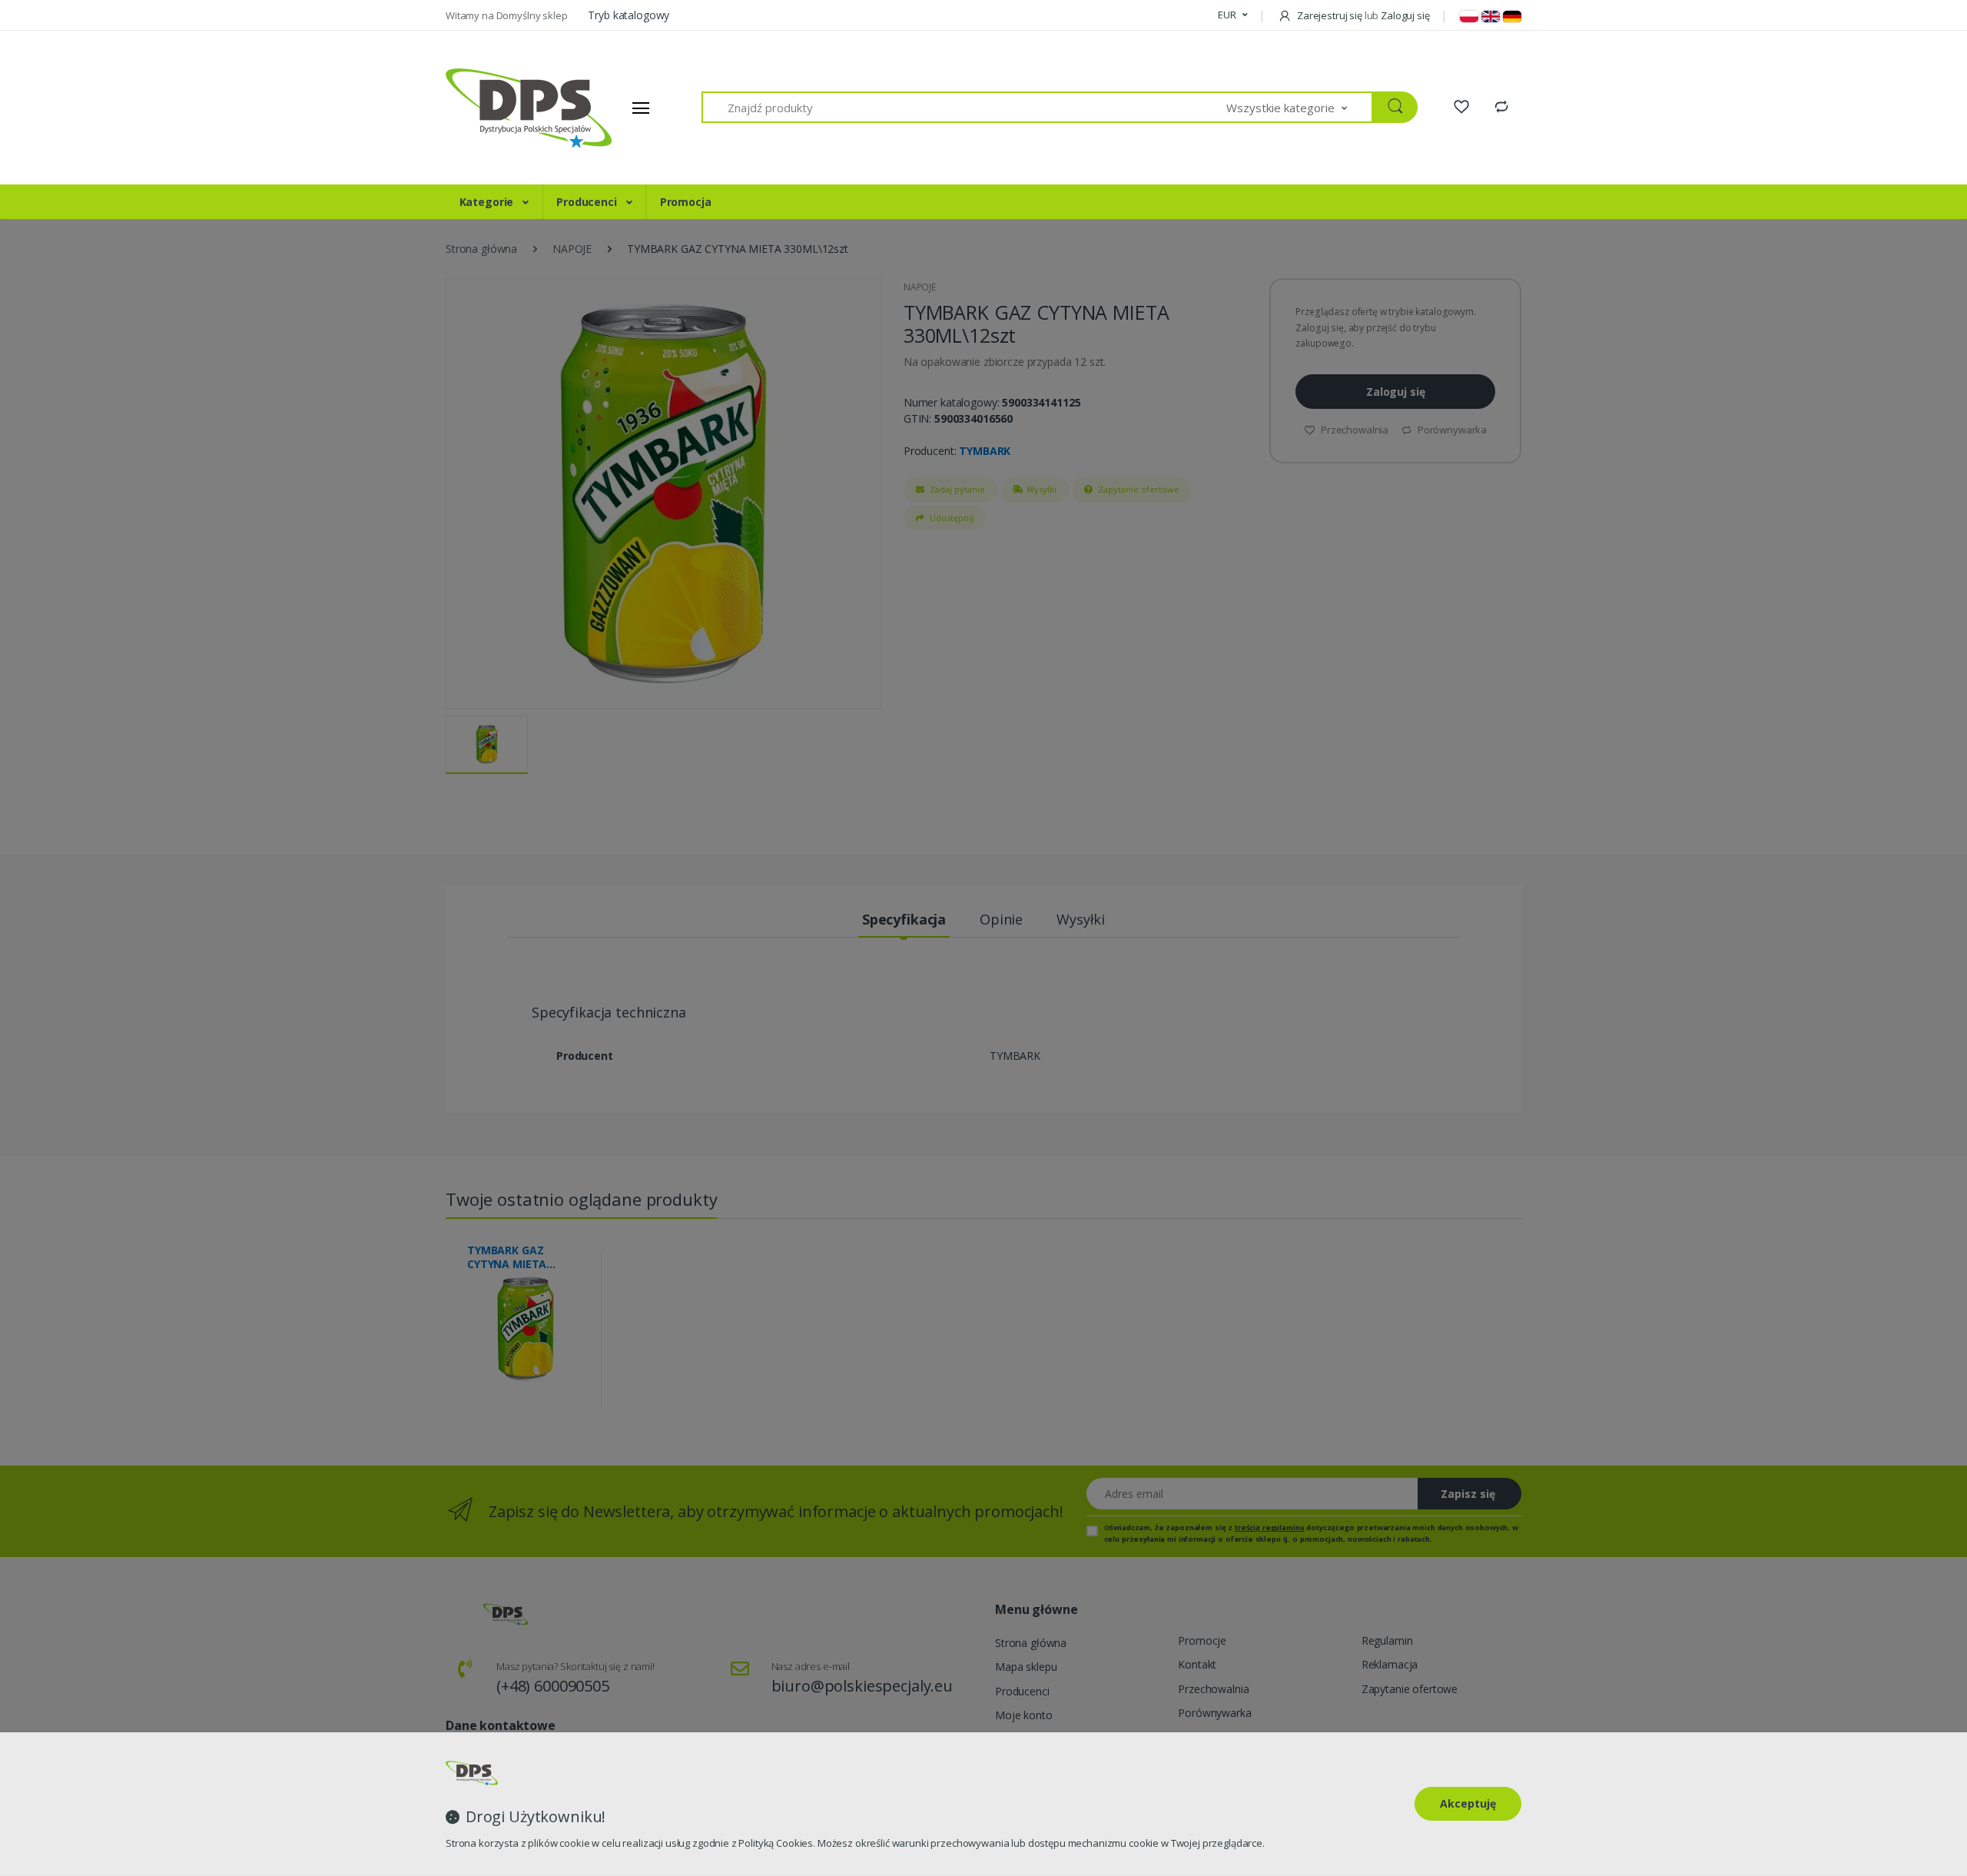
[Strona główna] (503, 108)
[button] (1232, 15)
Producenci (588, 202)
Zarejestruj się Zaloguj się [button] (1362, 15)
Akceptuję (1468, 1803)
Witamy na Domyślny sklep (508, 15)
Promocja (686, 202)
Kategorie (488, 202)
